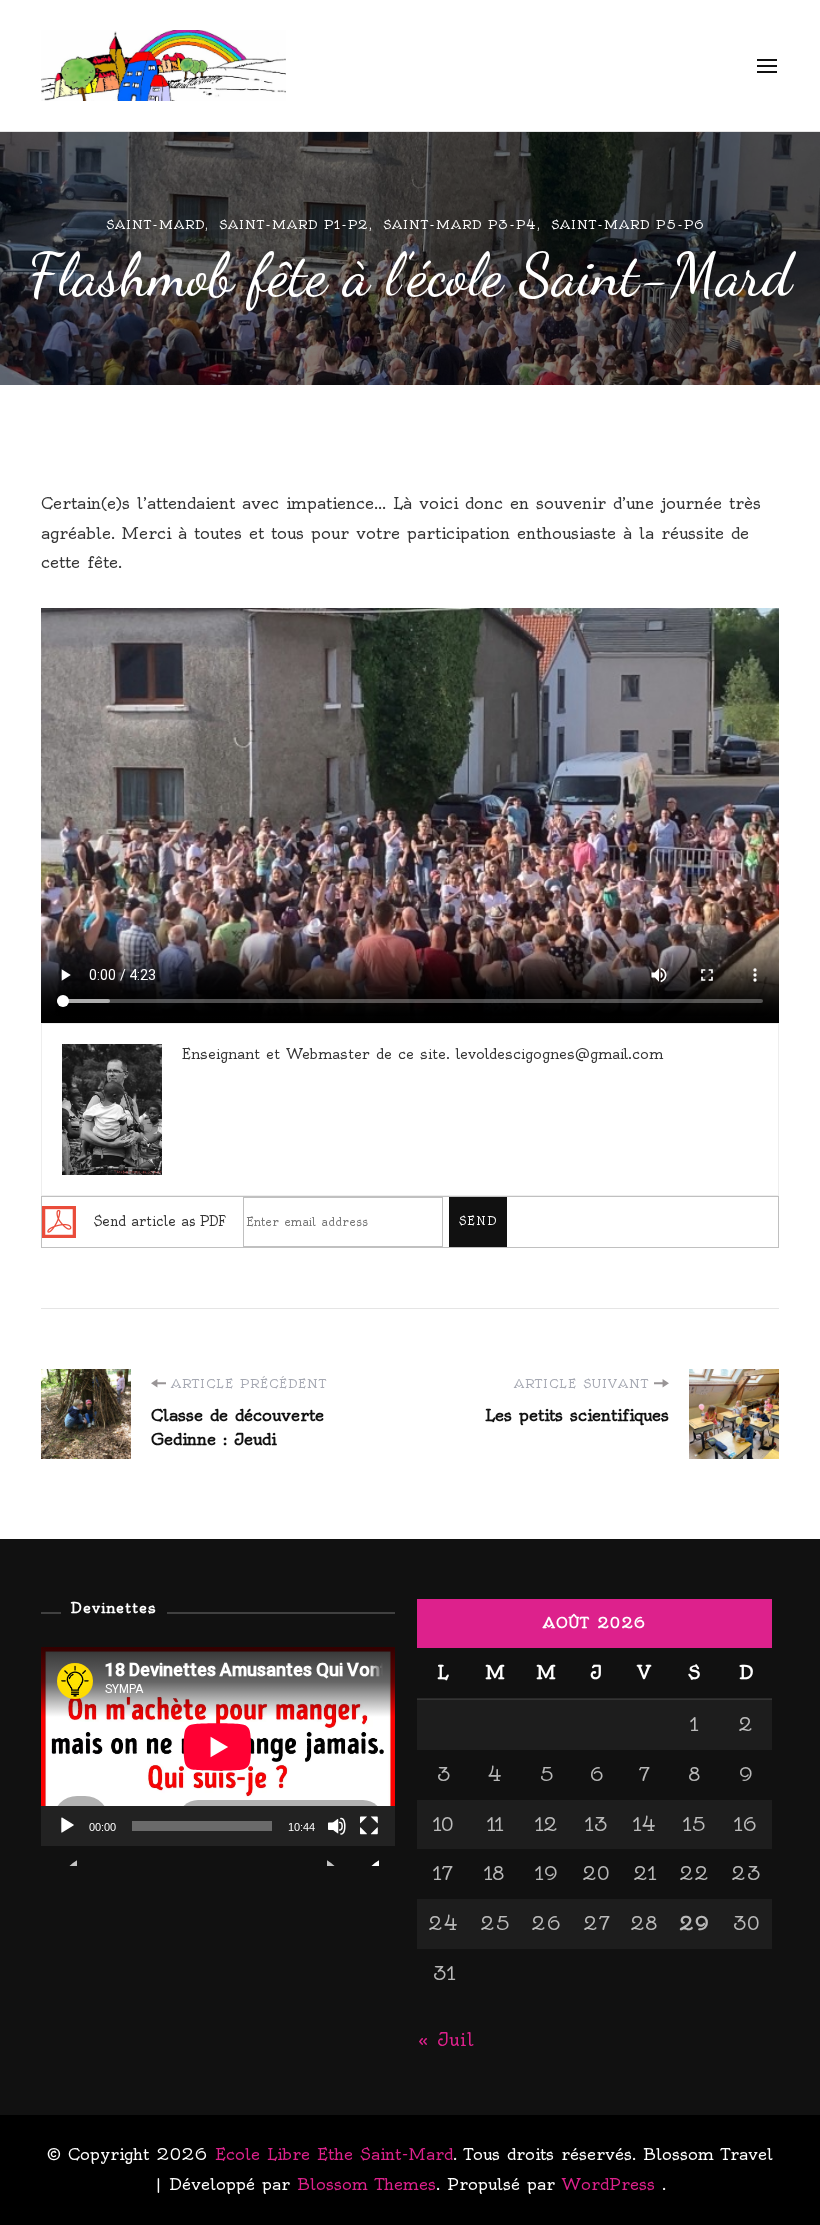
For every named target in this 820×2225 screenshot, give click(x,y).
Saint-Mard (155, 224)
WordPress (608, 2184)
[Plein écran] (369, 1841)
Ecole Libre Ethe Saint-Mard (484, 65)
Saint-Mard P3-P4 (460, 224)
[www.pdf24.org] (59, 1218)
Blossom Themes (366, 2184)
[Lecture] (67, 1841)
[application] (218, 1746)
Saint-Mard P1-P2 (294, 224)
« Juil (445, 2039)
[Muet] (337, 1841)
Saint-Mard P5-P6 (628, 224)
